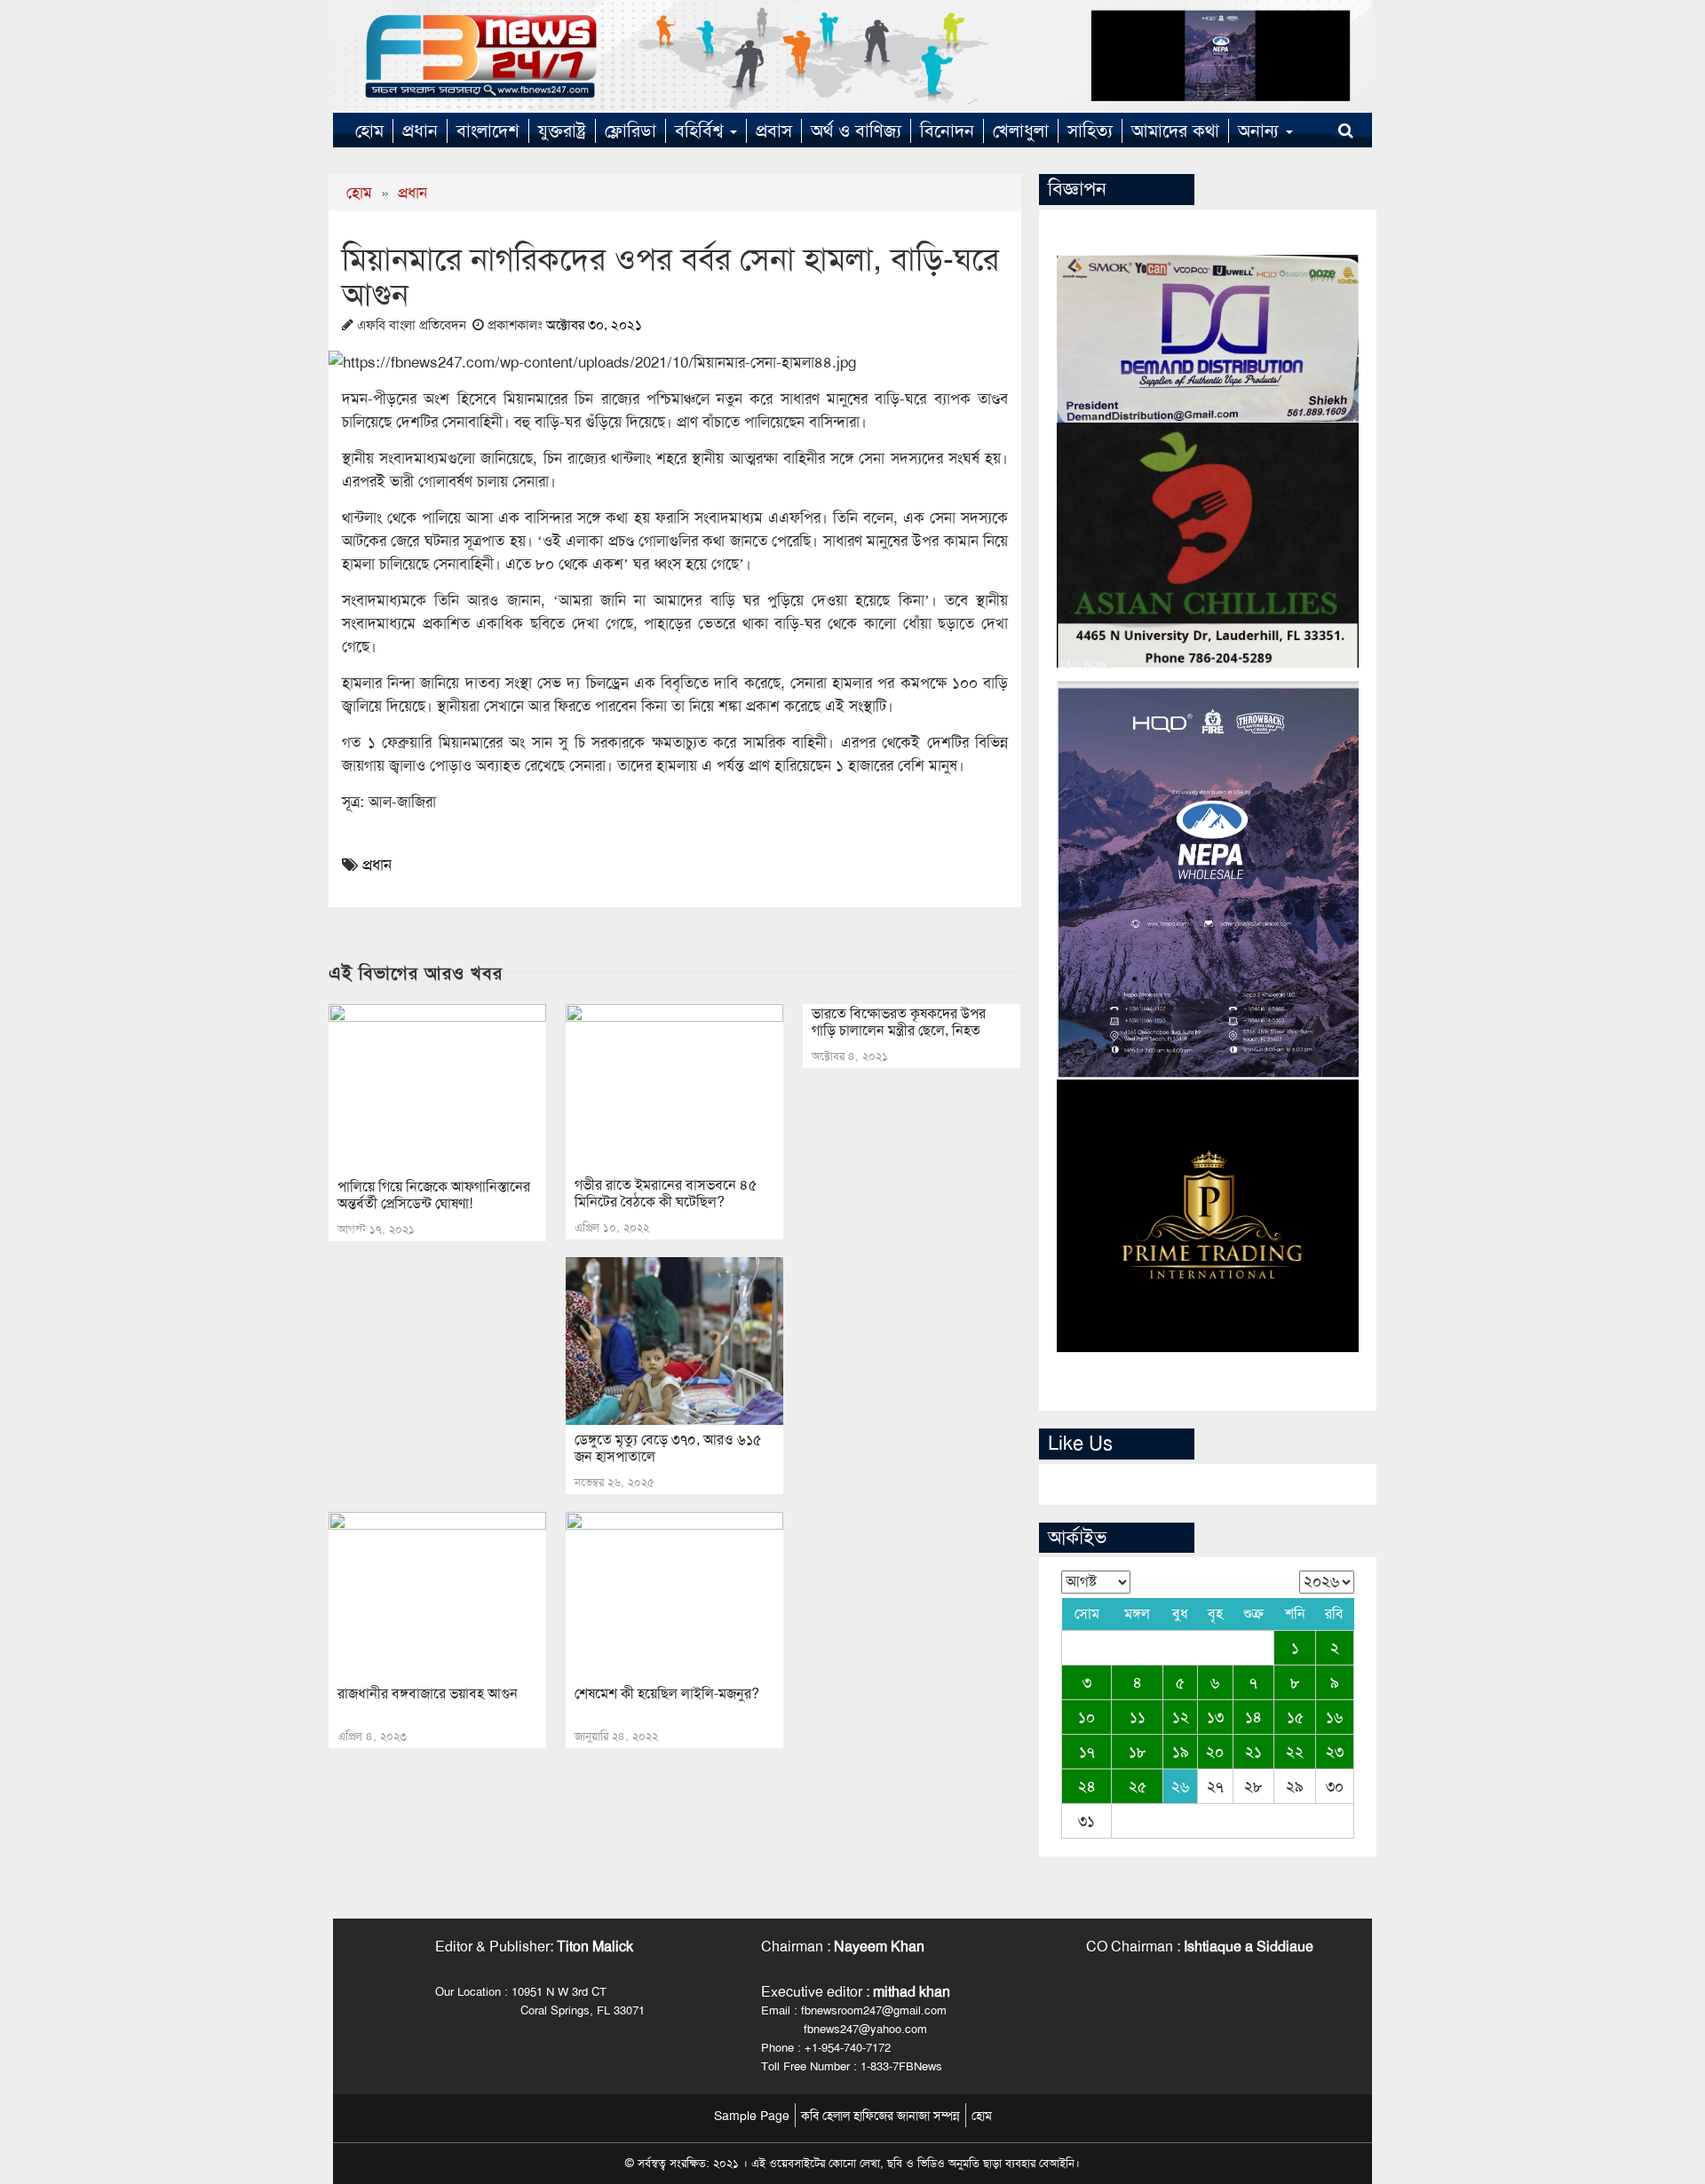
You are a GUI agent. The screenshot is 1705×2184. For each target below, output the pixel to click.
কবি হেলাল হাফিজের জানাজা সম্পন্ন (880, 2116)
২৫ (1138, 1786)
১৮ (1138, 1752)
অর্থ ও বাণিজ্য (856, 131)
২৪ (1087, 1786)
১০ (1086, 1717)
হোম (369, 131)
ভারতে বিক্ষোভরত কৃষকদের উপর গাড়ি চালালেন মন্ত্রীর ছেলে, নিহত (899, 1022)
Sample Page (752, 2116)
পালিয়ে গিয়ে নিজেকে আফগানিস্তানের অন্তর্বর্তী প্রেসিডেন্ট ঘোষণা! (434, 1195)
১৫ (1295, 1717)
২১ (1253, 1752)
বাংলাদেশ (488, 131)
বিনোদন (947, 131)
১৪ (1253, 1717)
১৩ (1215, 1717)
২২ (1295, 1752)
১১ (1138, 1717)
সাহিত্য (1090, 131)
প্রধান (420, 131)
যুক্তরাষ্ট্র (562, 131)
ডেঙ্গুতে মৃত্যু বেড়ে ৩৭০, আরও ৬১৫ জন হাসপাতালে (668, 1448)
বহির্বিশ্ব (702, 131)
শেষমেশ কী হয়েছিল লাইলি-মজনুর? (667, 1693)
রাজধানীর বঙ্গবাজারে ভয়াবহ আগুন (428, 1693)
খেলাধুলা (1021, 131)
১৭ (1087, 1752)
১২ (1181, 1717)
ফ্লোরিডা (630, 131)
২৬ (1180, 1786)
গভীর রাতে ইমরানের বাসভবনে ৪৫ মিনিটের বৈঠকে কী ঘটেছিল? (666, 1193)
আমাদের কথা (1175, 131)
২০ (1215, 1752)
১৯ (1181, 1752)
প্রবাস (774, 131)
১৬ (1334, 1717)
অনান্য (1261, 131)
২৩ (1335, 1752)
